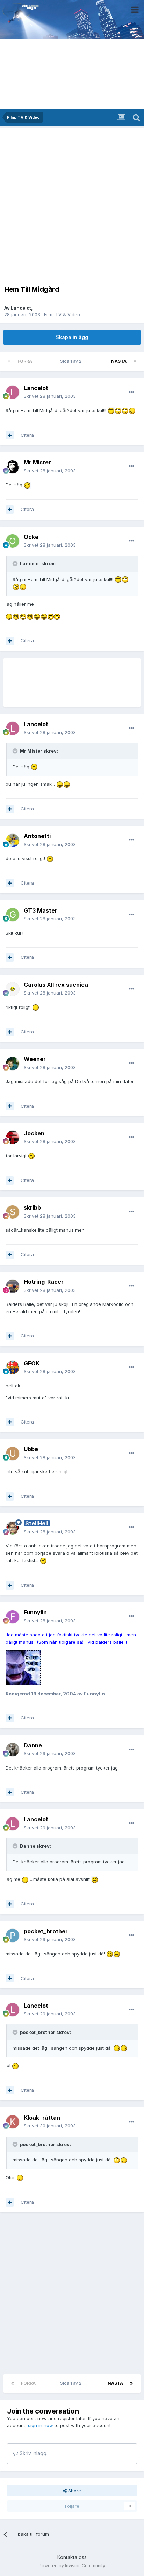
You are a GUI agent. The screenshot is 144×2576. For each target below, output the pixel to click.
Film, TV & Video (62, 314)
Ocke (31, 537)
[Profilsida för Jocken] (13, 1137)
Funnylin (35, 1612)
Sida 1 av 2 (72, 361)
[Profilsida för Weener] (13, 1064)
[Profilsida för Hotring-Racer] (13, 1286)
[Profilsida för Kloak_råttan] (13, 2122)
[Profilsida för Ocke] (13, 541)
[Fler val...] (131, 392)
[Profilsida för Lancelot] (13, 392)
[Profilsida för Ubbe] (13, 1454)
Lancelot (21, 308)
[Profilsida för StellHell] (13, 1528)
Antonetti (37, 836)
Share (74, 2491)
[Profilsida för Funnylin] (13, 1617)
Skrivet (50, 396)
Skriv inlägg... (34, 2453)
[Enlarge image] (111, 410)
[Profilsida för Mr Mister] (13, 467)
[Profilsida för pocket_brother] (13, 1936)
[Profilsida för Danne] (13, 1750)
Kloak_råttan (42, 2118)
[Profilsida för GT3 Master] (13, 915)
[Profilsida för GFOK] (13, 1367)
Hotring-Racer (44, 1282)
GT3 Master (41, 910)
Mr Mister (37, 462)
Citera (27, 435)
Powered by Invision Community (72, 2566)
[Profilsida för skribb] (13, 1212)
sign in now (41, 2425)
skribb (32, 1207)
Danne (33, 1745)
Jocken (34, 1133)
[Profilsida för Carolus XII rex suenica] (13, 989)
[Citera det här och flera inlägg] (10, 435)
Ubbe (31, 1449)
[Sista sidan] (135, 361)
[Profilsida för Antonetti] (13, 840)
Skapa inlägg (72, 337)
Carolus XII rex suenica (56, 985)
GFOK (32, 1363)
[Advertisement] (72, 204)
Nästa (119, 361)
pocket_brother (46, 1931)
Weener (35, 1059)
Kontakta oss (72, 2557)
